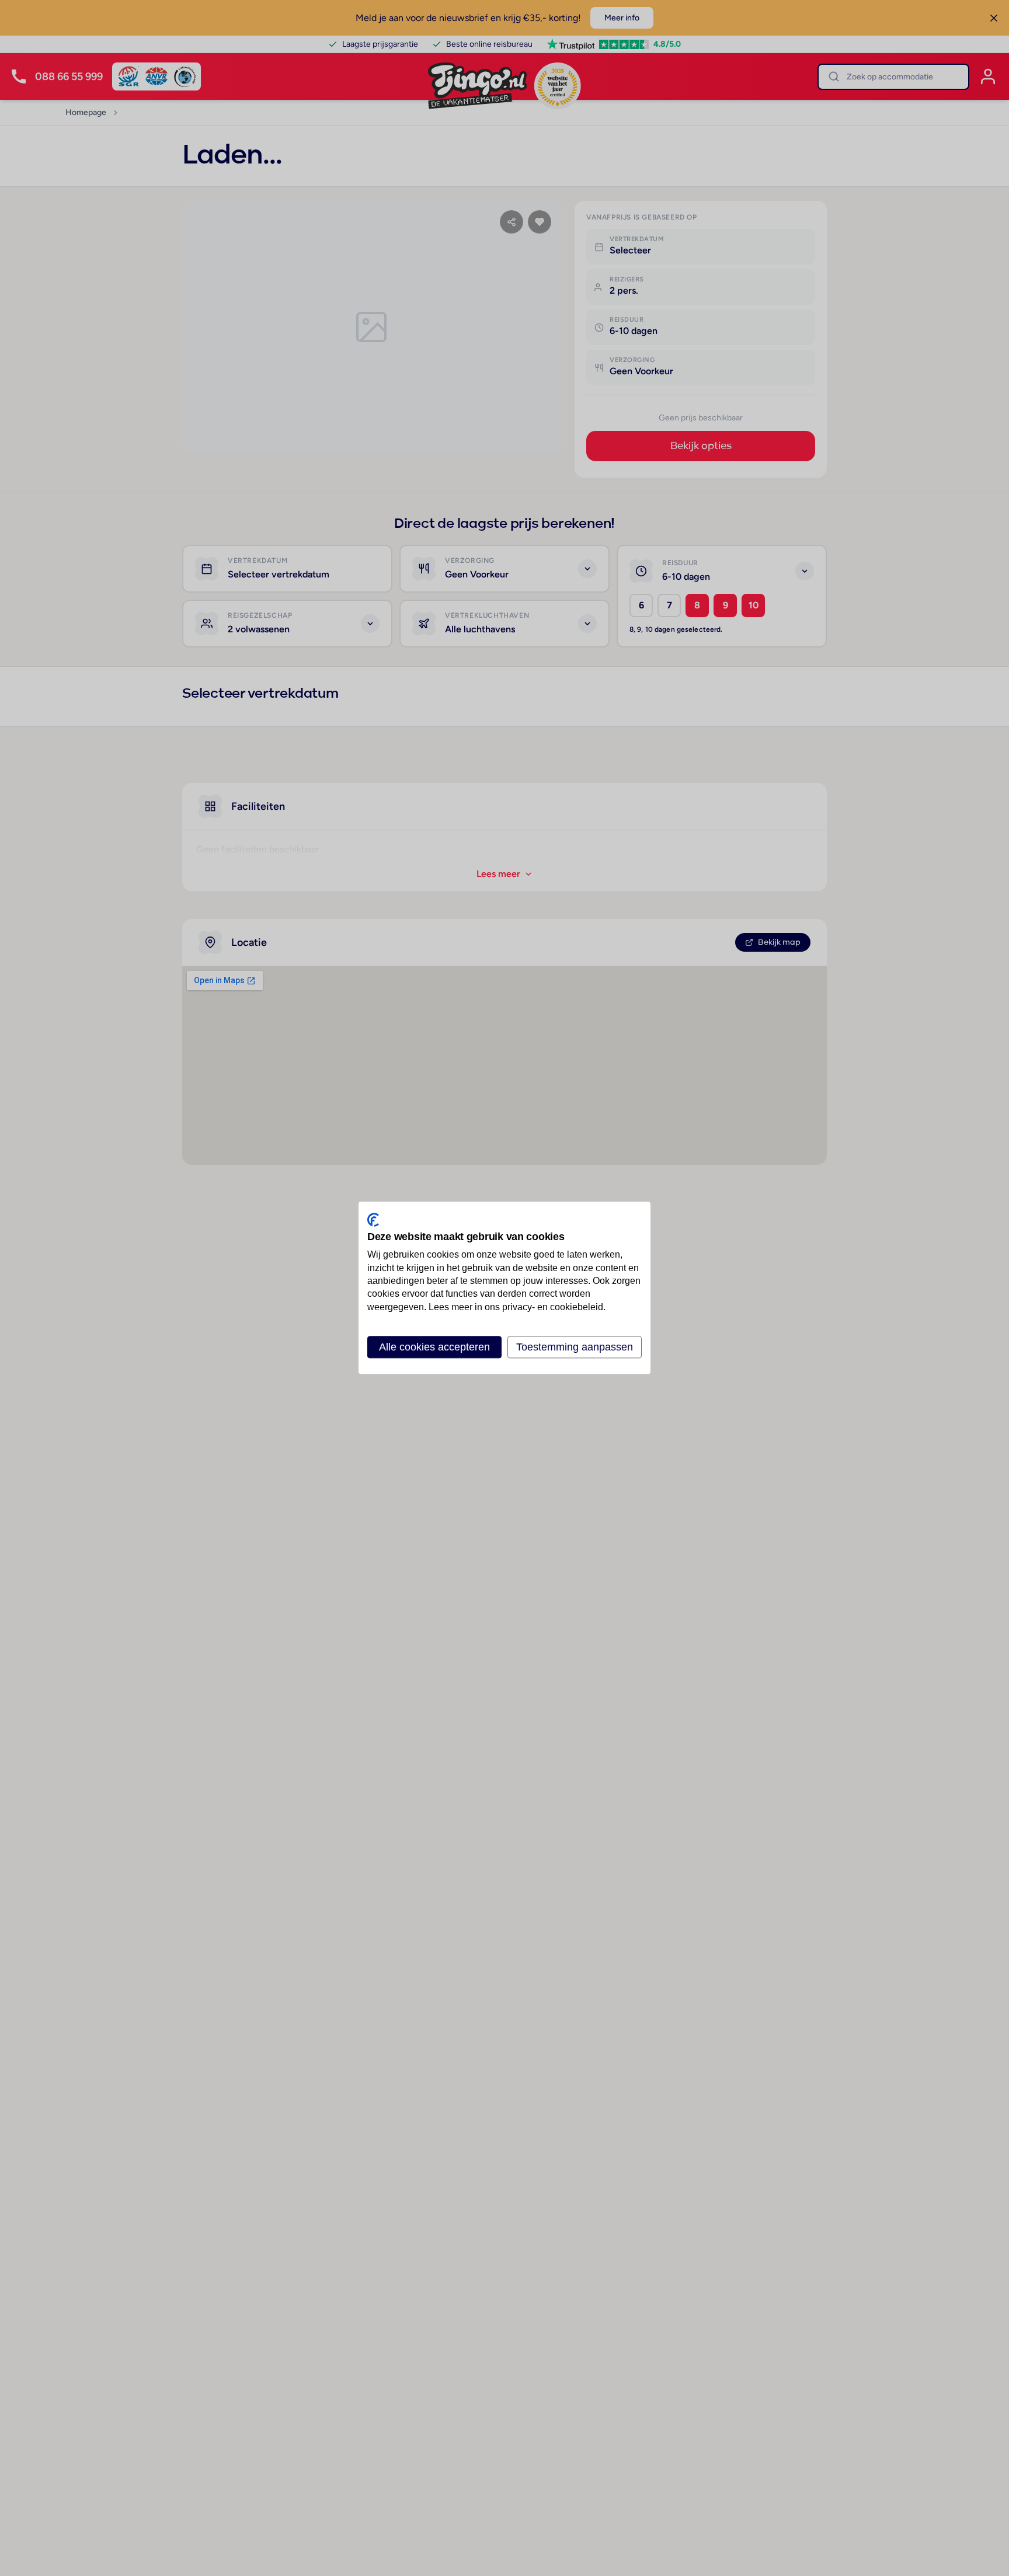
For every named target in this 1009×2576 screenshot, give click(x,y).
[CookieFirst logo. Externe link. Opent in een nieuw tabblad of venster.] (373, 1220)
